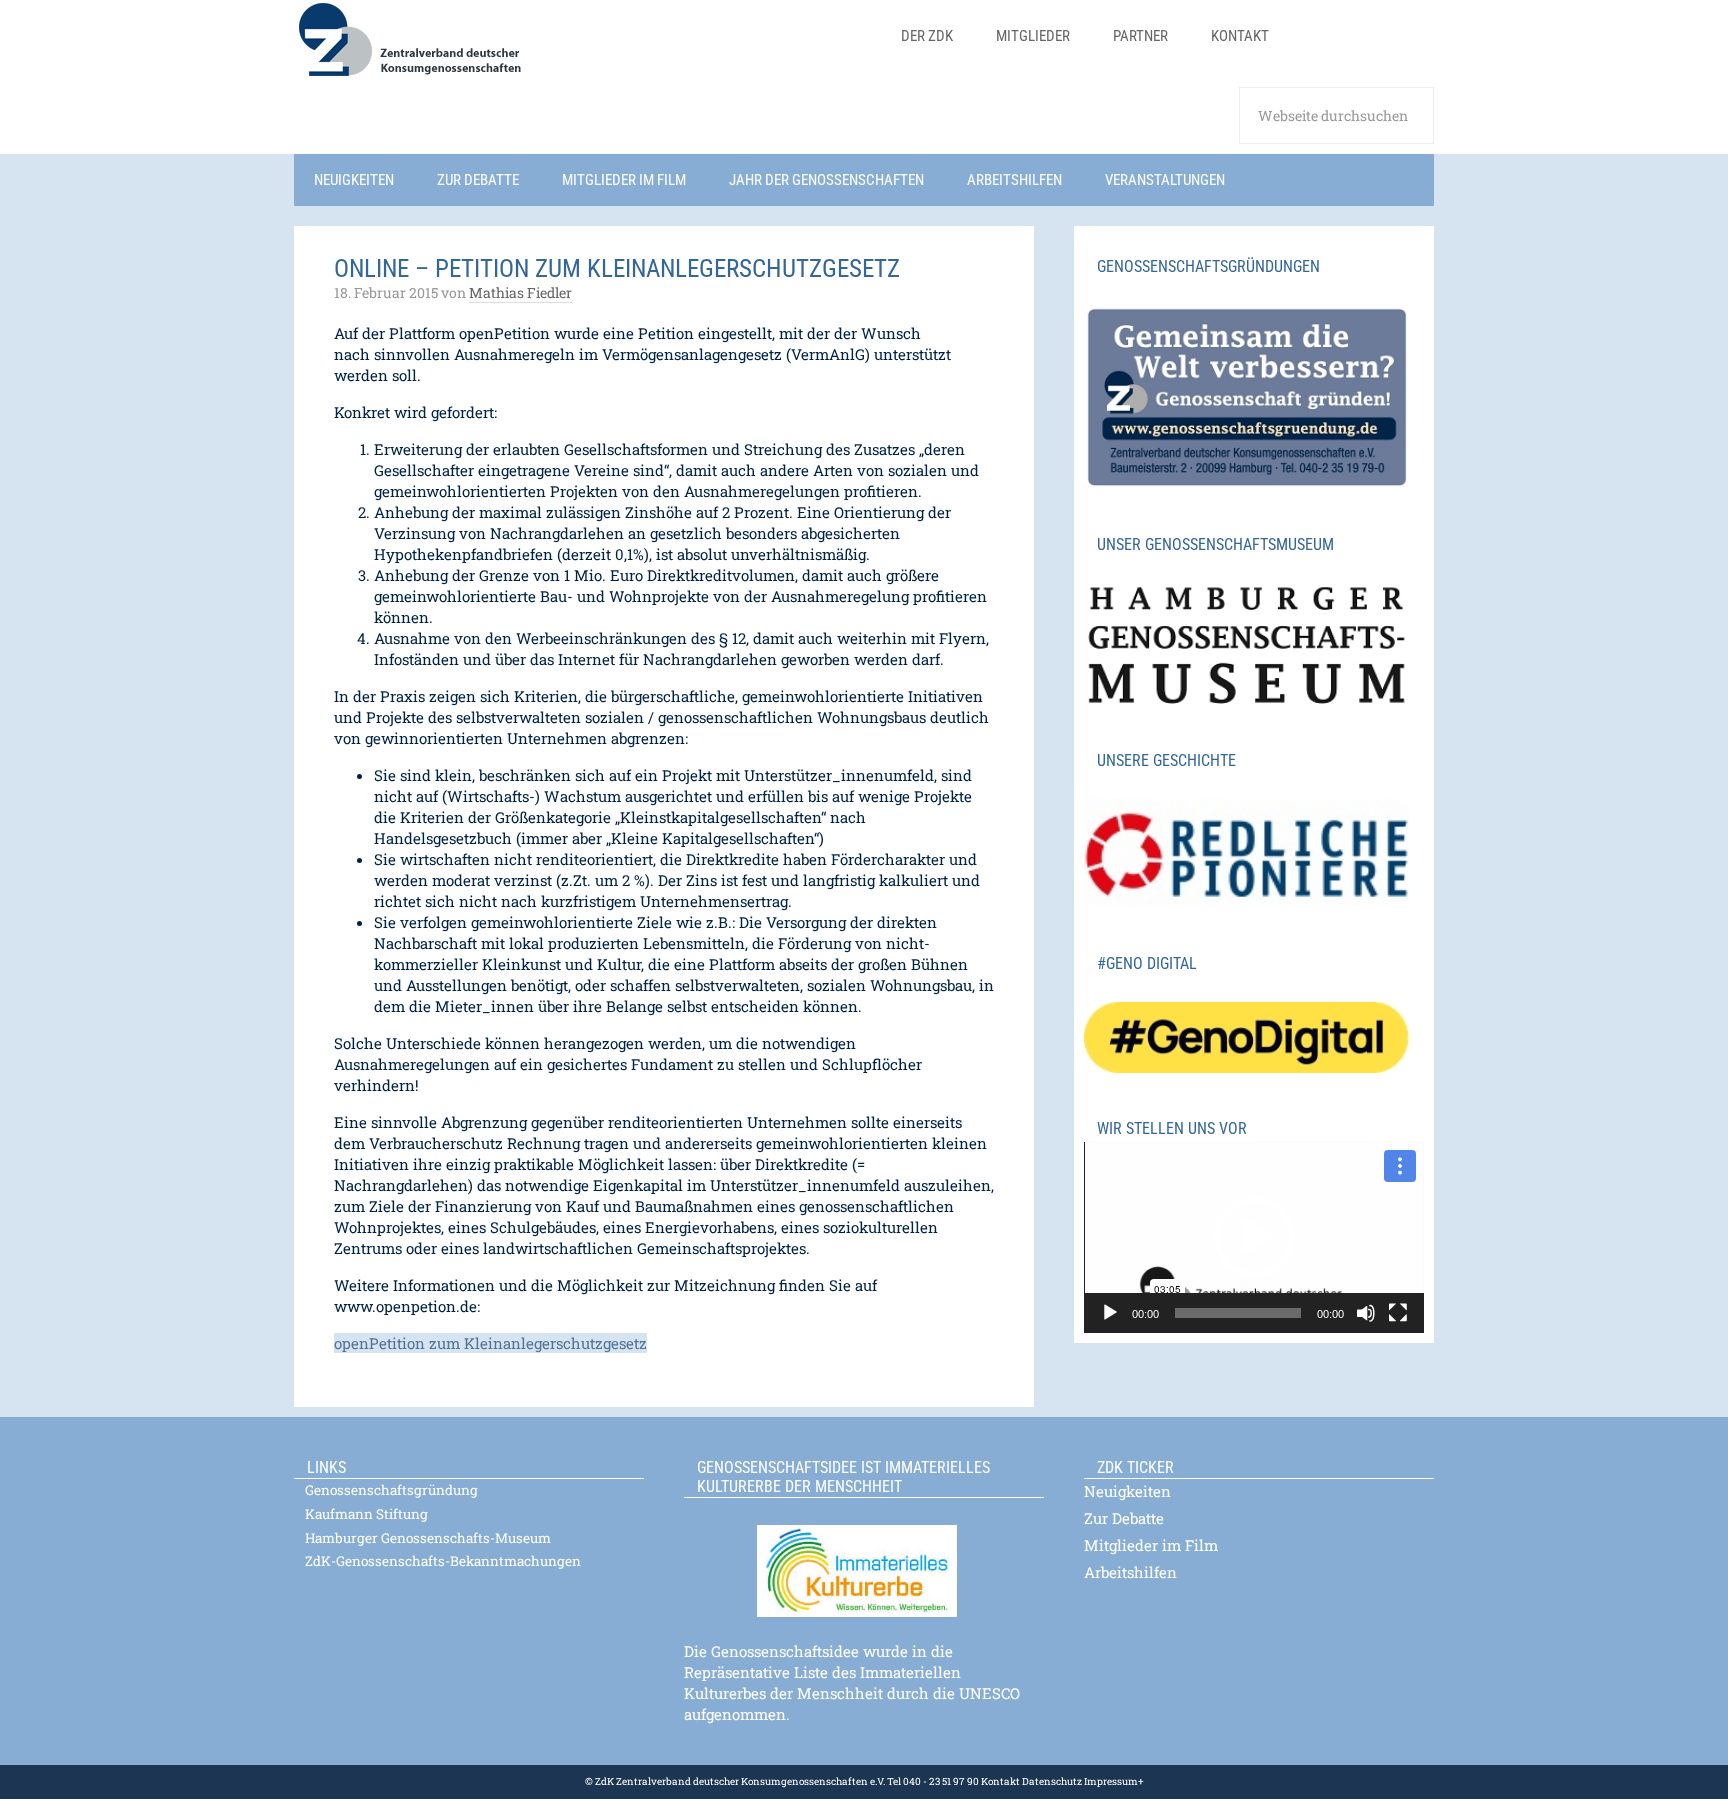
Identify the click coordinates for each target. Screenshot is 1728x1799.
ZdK (584, 52)
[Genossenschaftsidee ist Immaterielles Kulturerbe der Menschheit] (864, 1558)
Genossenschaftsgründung (391, 1490)
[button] (1254, 1237)
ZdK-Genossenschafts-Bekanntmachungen (443, 1561)
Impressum (1110, 1781)
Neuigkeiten (1127, 1491)
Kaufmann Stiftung (366, 1514)
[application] (1254, 1237)
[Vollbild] (1398, 1313)
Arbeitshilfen (1130, 1572)
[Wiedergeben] (1110, 1313)
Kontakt (1000, 1781)
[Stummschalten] (1366, 1313)
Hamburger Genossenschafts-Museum (428, 1538)
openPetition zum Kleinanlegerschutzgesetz (490, 1343)
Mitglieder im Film (1151, 1545)
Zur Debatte (1124, 1518)
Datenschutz (1051, 1781)
